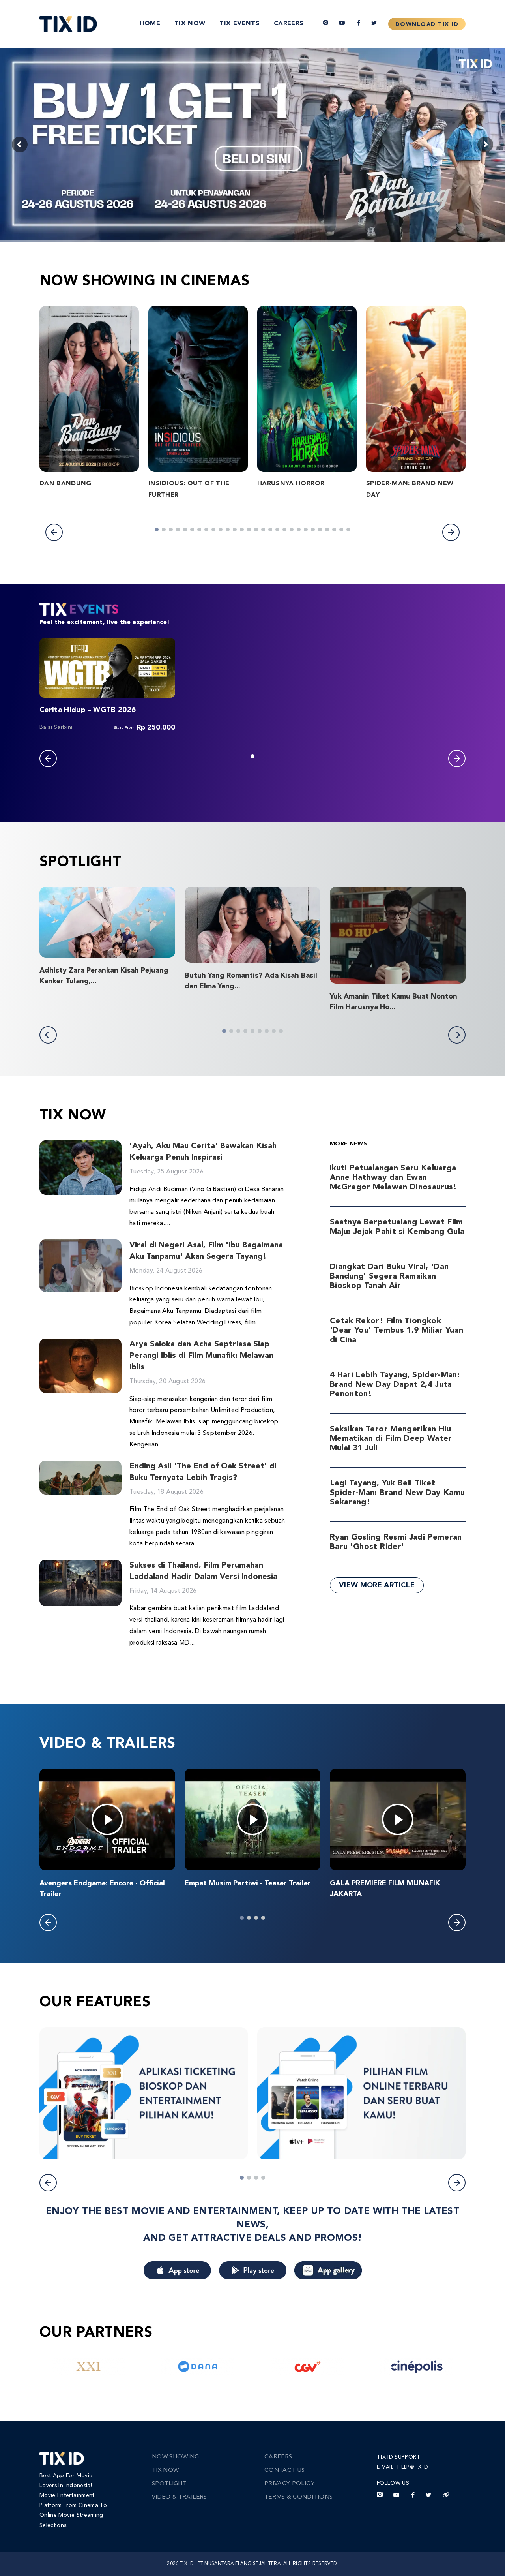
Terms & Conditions (298, 2497)
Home (150, 24)
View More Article (377, 1585)
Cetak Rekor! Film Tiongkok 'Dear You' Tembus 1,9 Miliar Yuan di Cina (397, 1331)
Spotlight (169, 2484)
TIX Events (239, 24)
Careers (289, 24)
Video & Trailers (180, 2497)
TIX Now (190, 24)
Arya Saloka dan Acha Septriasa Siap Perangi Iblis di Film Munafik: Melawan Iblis (201, 1356)
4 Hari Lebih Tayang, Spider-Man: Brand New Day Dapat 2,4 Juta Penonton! (395, 1385)
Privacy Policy (289, 2484)
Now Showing (176, 2457)
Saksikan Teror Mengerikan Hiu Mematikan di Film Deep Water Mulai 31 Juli (391, 1439)
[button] (54, 532)
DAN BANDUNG (65, 484)
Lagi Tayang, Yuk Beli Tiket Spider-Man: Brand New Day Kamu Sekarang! (397, 1493)
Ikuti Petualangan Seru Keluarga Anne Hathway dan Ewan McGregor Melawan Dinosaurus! (394, 1178)
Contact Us (285, 2470)
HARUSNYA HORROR (291, 484)
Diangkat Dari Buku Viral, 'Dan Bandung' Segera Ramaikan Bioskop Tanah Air (389, 1277)
